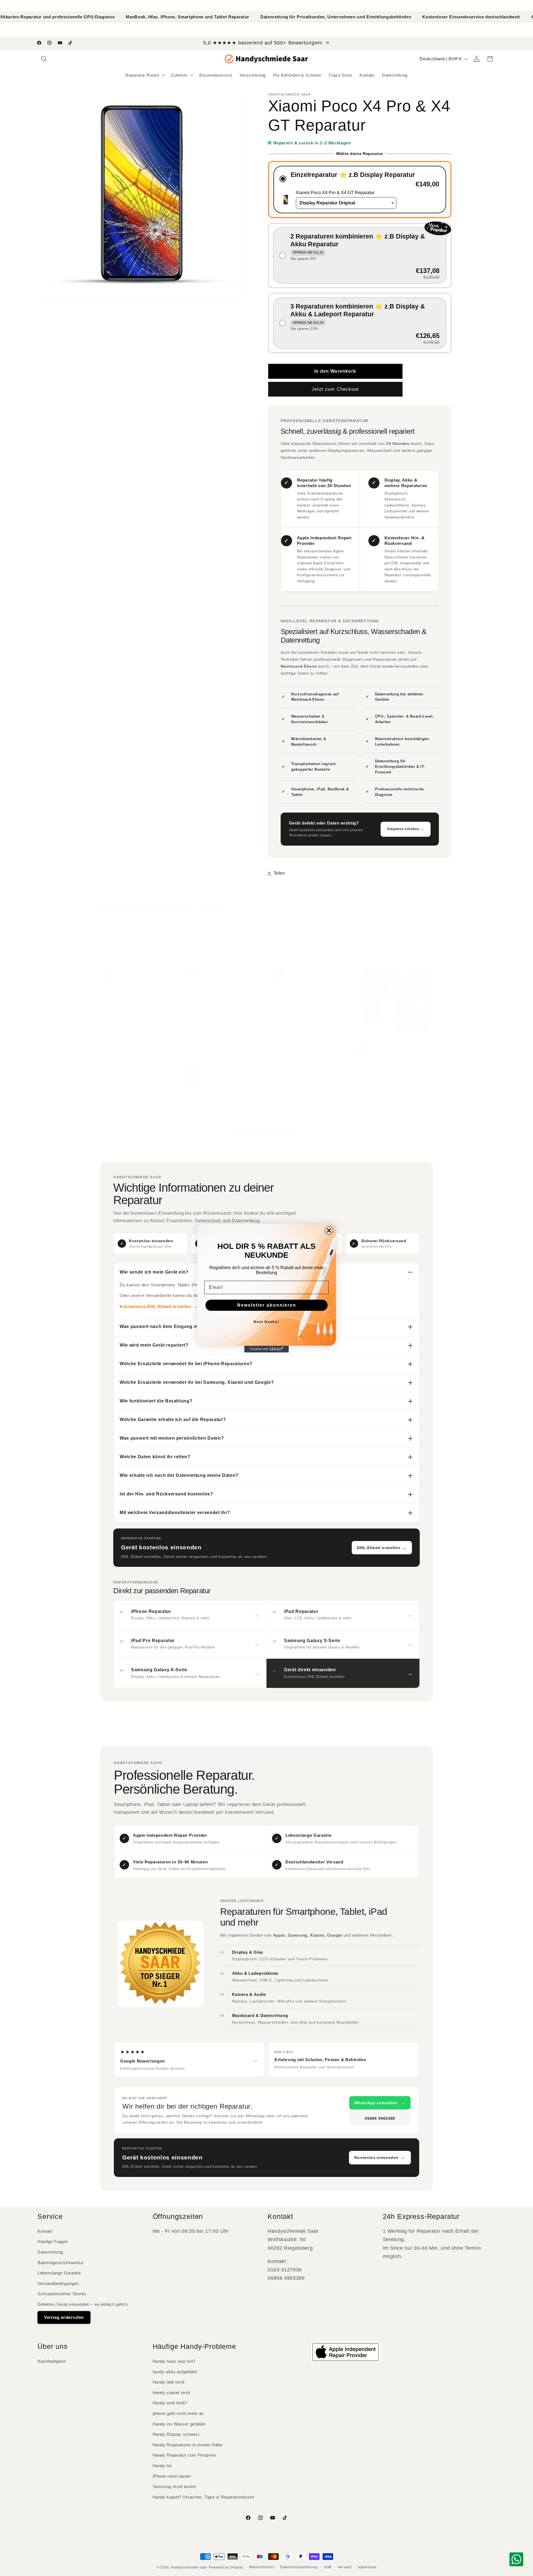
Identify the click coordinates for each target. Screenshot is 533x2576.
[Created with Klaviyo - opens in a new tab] (266, 1349)
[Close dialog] (329, 1231)
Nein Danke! (266, 1322)
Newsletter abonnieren (267, 1305)
